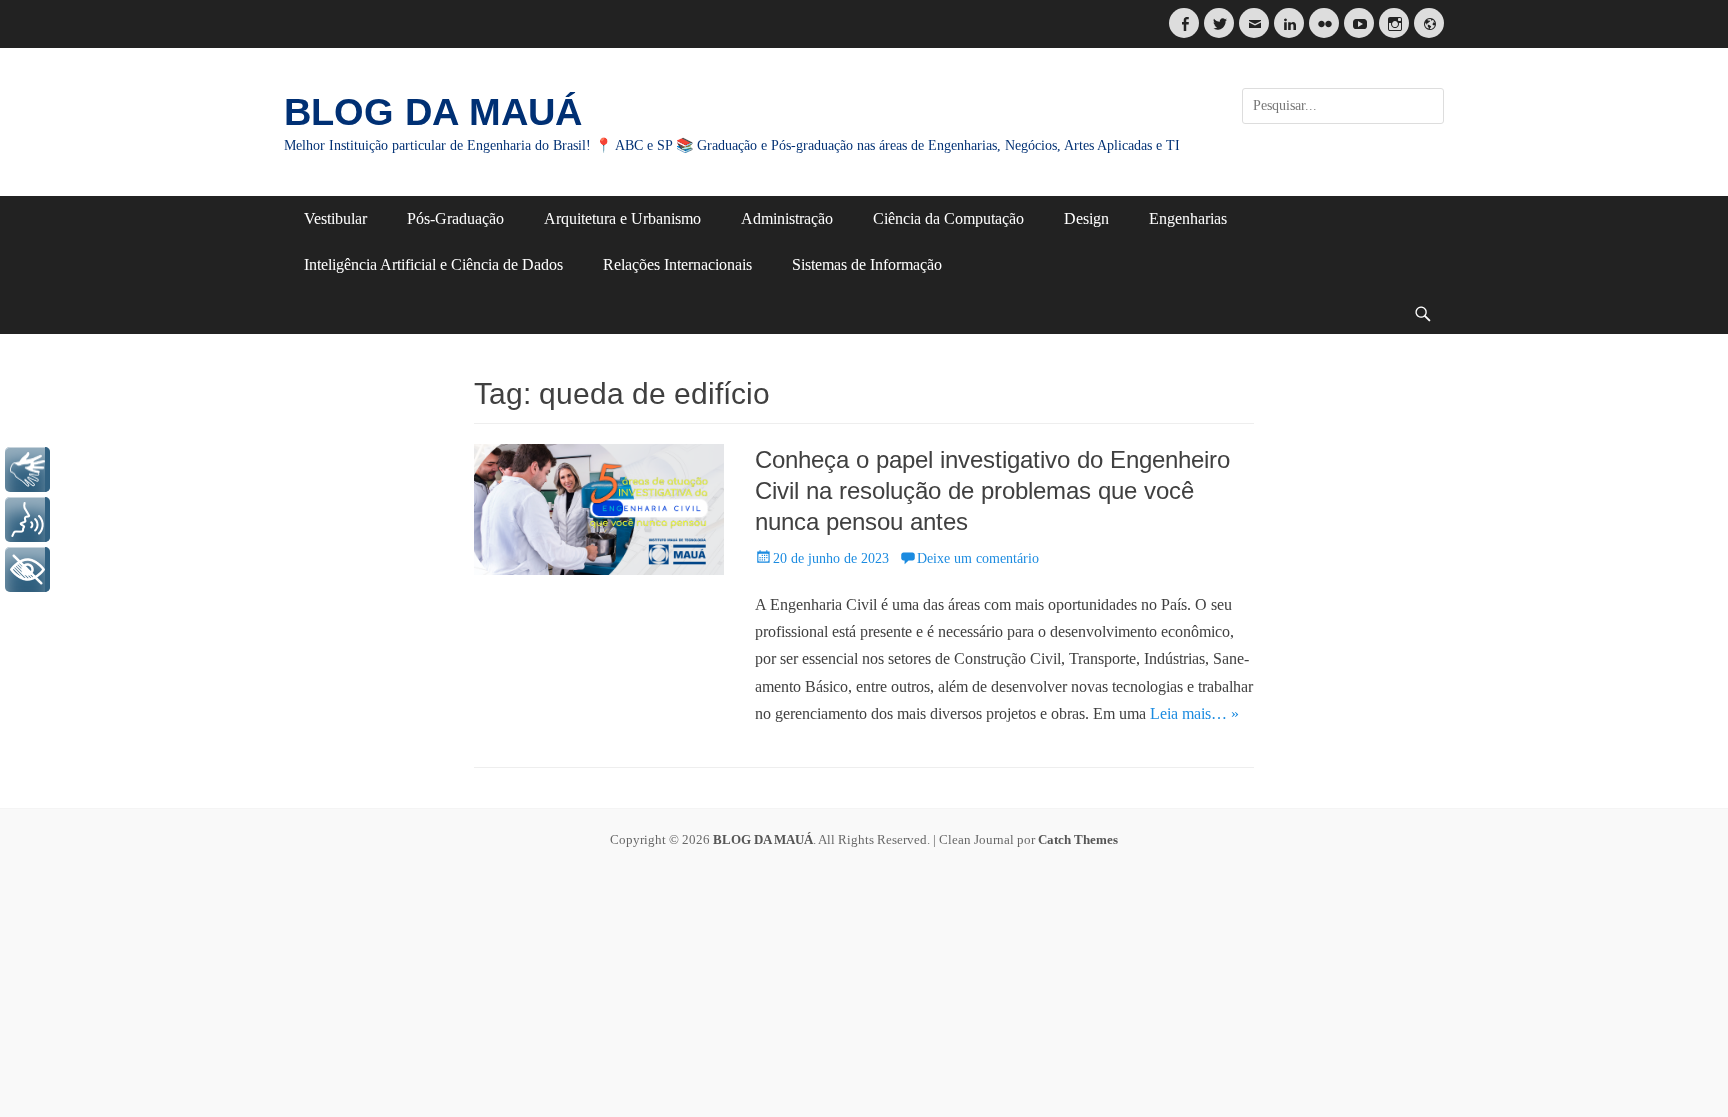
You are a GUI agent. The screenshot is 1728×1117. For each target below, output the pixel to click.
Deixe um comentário (978, 558)
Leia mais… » (1194, 713)
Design (1086, 218)
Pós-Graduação (455, 218)
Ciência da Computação (948, 218)
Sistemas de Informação (867, 264)
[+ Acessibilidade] (27, 569)
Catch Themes (1078, 839)
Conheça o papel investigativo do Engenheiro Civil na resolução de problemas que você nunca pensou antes (992, 490)
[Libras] (27, 469)
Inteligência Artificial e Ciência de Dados (433, 264)
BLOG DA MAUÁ (433, 112)
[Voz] (27, 519)
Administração (787, 218)
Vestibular (335, 218)
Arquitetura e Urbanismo (622, 218)
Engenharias (1188, 218)
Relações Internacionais (677, 264)
